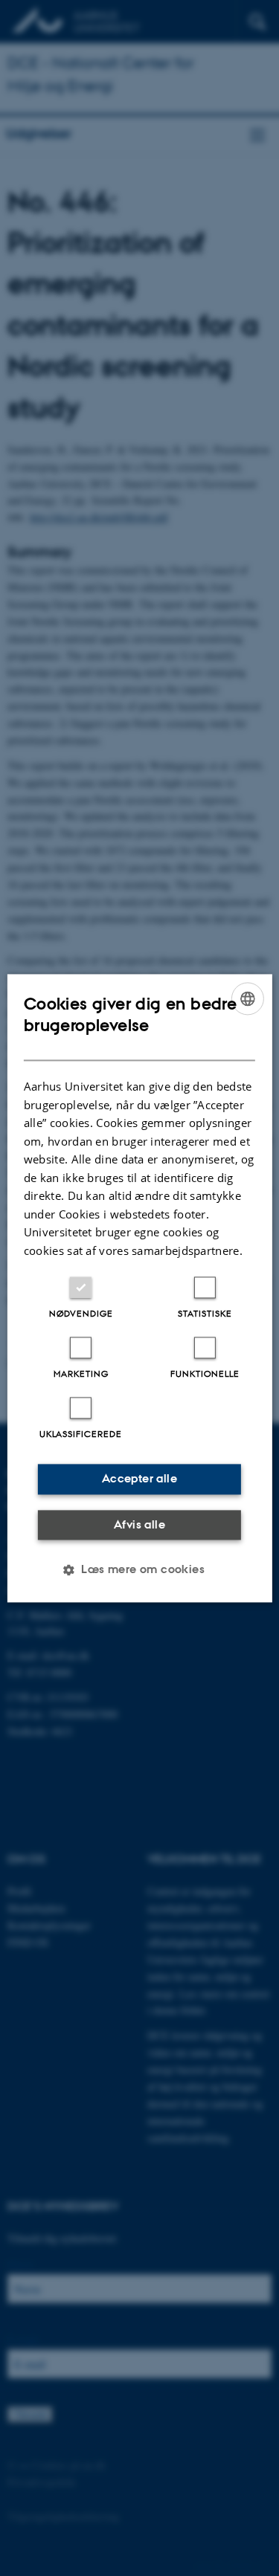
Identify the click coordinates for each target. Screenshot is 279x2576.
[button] (139, 1569)
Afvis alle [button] (139, 1524)
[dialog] (139, 1288)
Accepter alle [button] (139, 1478)
